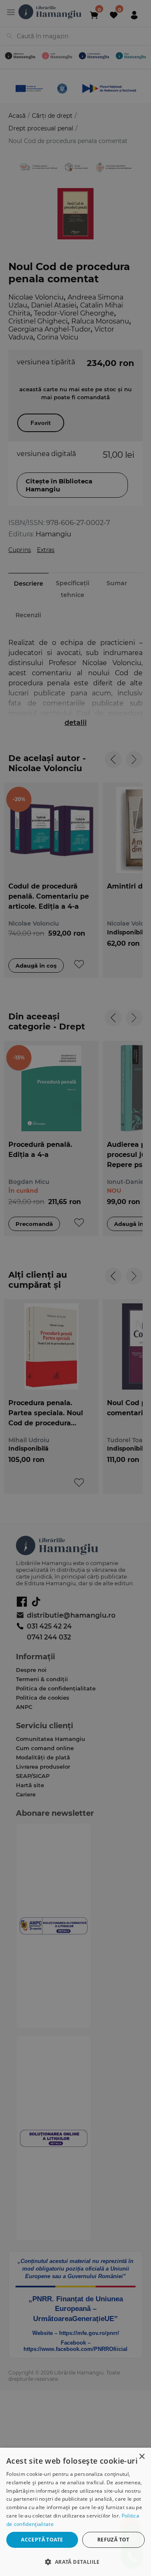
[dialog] (75, 2512)
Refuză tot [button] (113, 2540)
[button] (75, 2561)
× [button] (142, 2457)
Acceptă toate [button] (42, 2540)
